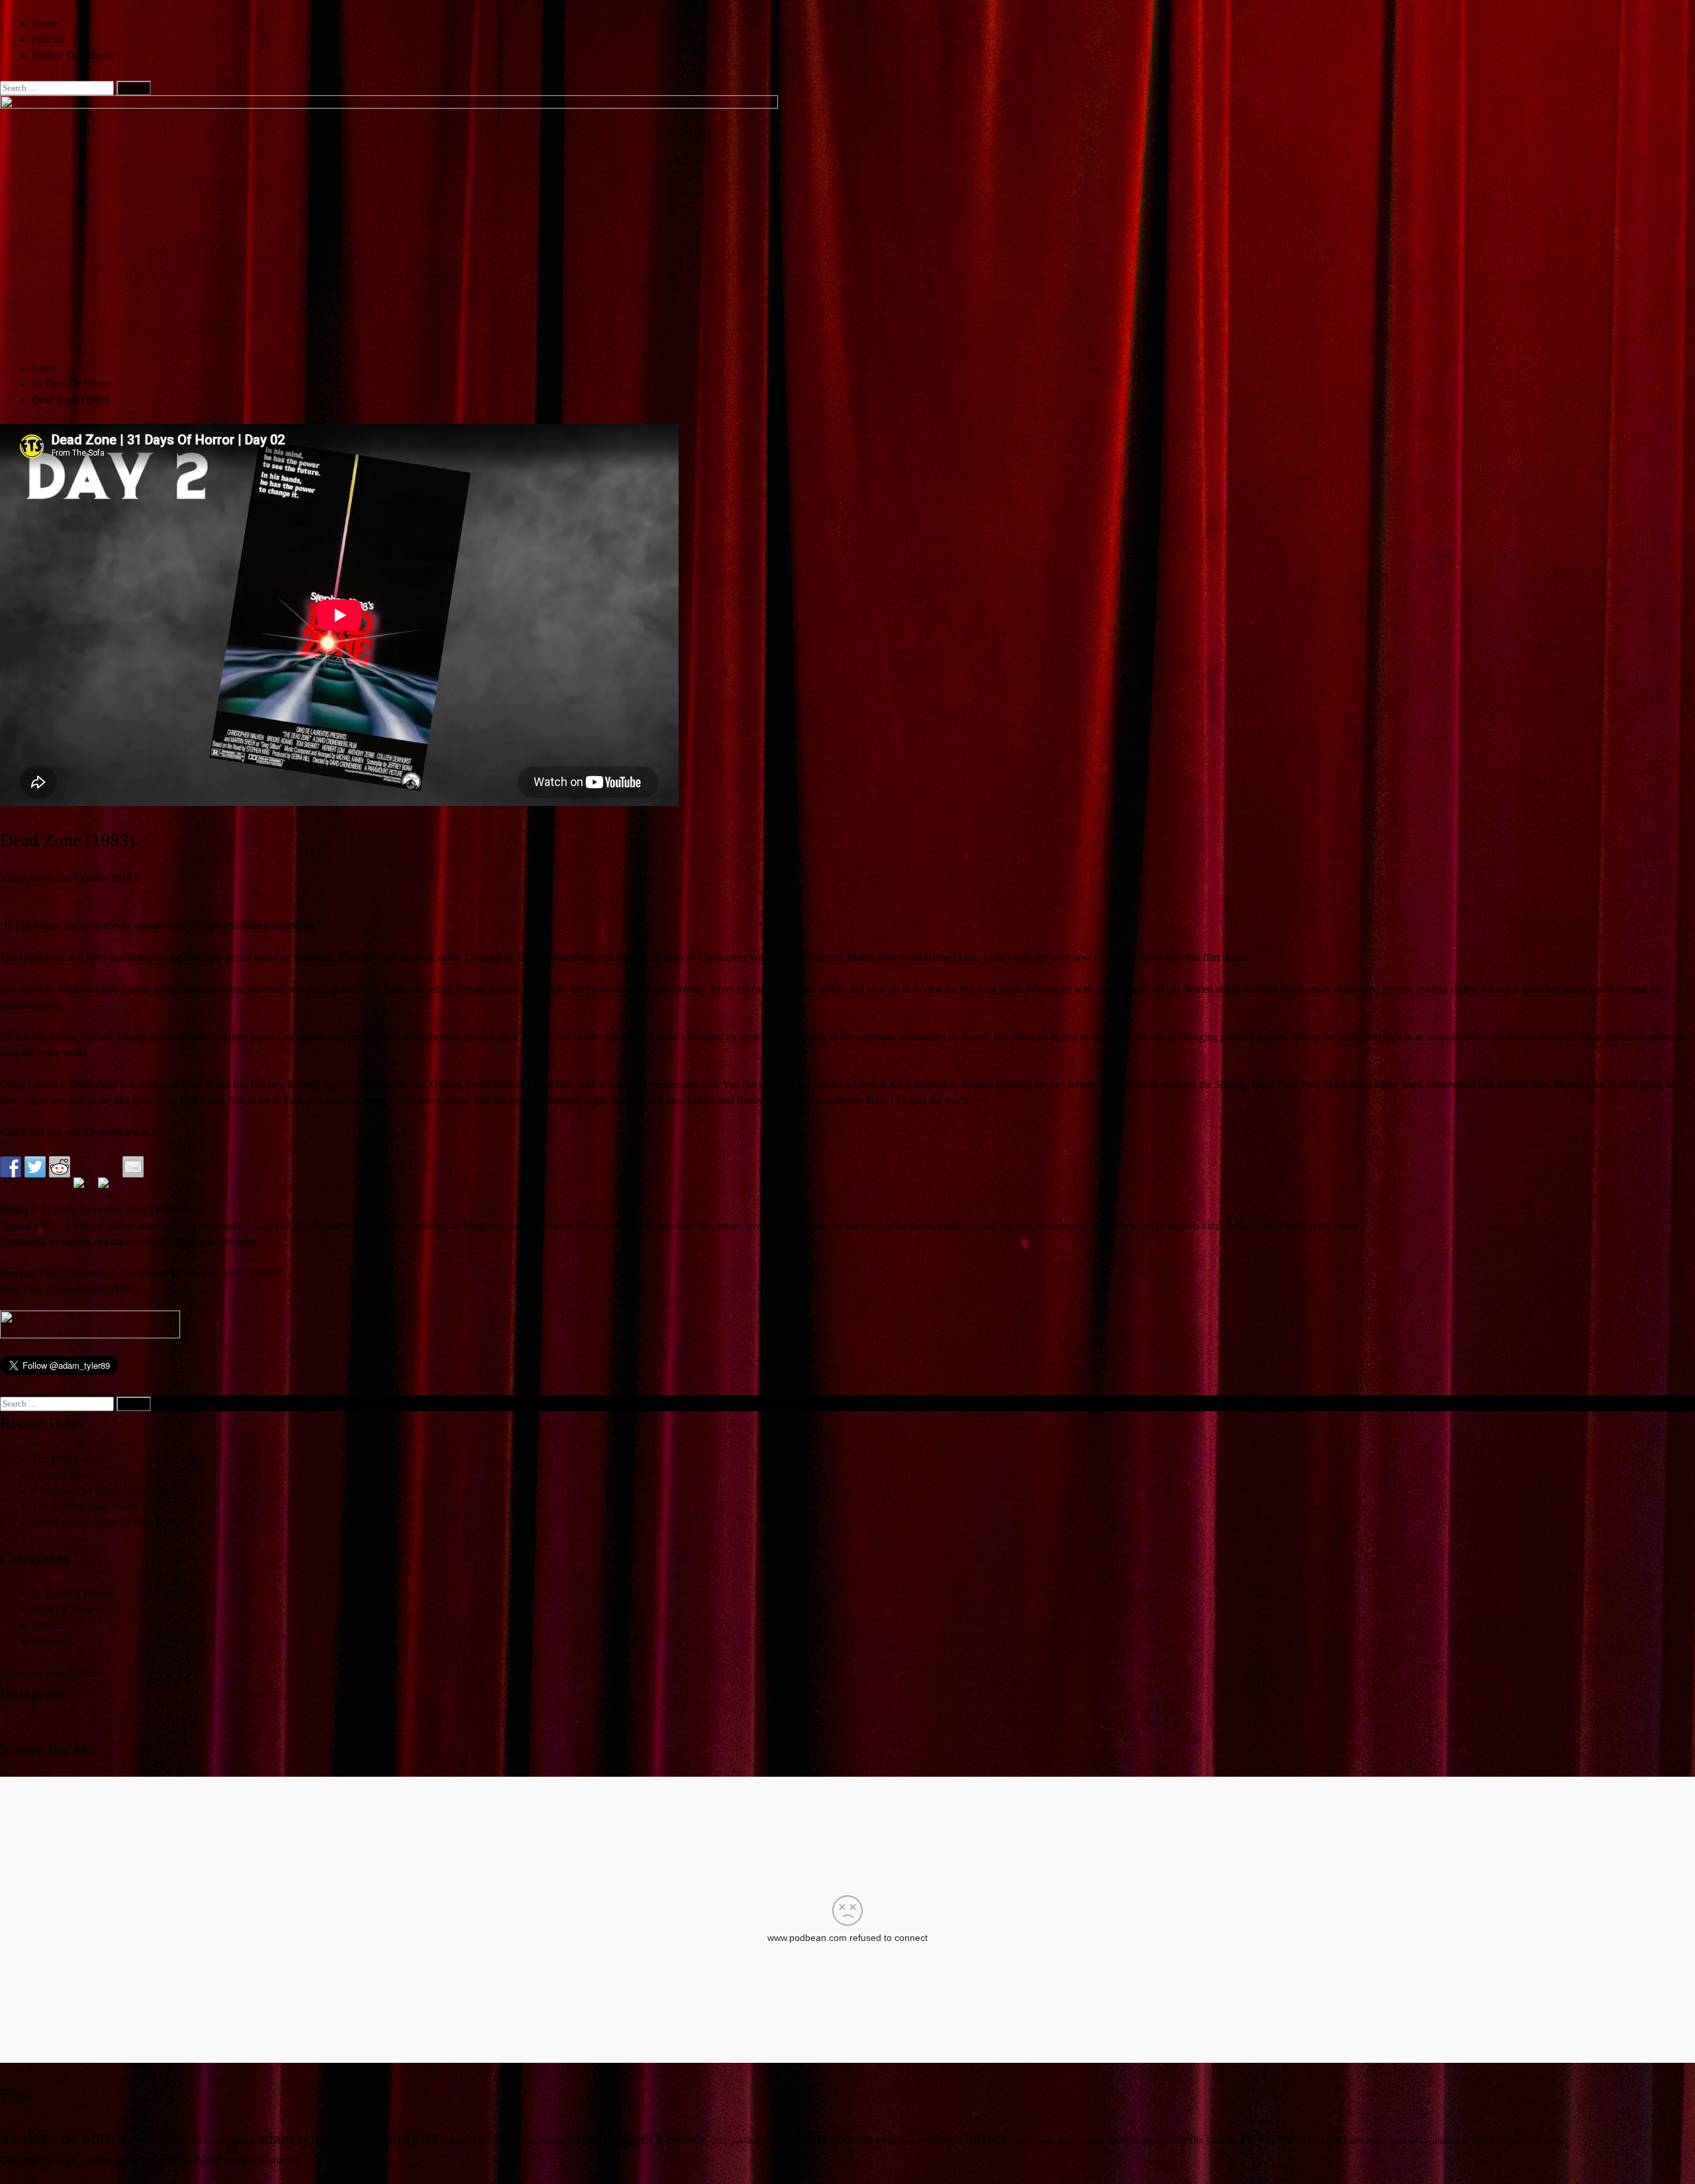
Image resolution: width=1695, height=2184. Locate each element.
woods (1553, 2141)
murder (953, 1225)
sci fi (1152, 1225)
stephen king (1194, 1225)
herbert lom (771, 1225)
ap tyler (497, 2140)
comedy (687, 2139)
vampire (1509, 2141)
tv (1466, 2140)
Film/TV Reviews (164, 1210)
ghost (907, 2141)
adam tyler (186, 1225)
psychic (1088, 1225)
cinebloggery (473, 1225)
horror (812, 1225)
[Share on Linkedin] (109, 1188)
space (1398, 2141)
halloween (940, 2140)
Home (45, 24)
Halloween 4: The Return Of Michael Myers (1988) (170, 1273)
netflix (1190, 2140)
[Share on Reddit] (60, 1167)
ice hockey (852, 1225)
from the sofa (863, 2139)
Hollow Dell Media (73, 55)
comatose (553, 1225)
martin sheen (906, 1225)
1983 (44, 1225)
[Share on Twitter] (35, 1167)
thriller (1239, 1225)
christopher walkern (400, 1225)
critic (719, 2141)
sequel (1332, 2140)
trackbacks (133, 1241)
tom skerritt (1281, 1225)
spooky (1421, 2141)
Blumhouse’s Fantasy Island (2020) (106, 1490)
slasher (1376, 2141)
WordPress (217, 2160)
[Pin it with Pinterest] (84, 1188)
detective (674, 1225)
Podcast (48, 39)
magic (1067, 2141)
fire (705, 1225)
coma (516, 1225)
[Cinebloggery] (389, 105)
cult (737, 2141)
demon (781, 2141)
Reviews (50, 1641)
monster (1091, 2141)
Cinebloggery (108, 2160)
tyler (1319, 1225)
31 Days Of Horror (81, 1210)
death (755, 2141)
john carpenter (1033, 2141)
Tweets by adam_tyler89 (51, 1673)
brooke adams (324, 1225)
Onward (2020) (64, 1474)
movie (1122, 2139)
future (729, 1225)
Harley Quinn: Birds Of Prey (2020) (108, 1522)
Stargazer (279, 2160)
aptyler (275, 1225)
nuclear (1016, 1225)
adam (148, 1225)
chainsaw (552, 2141)
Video (13, 878)
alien (379, 2141)
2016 (138, 2141)
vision (1345, 1225)
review (1123, 1225)
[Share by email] (133, 1167)
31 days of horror (96, 1225)
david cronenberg (614, 1225)
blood (526, 2141)
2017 (162, 2139)
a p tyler (459, 2140)
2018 (189, 2140)
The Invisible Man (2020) (85, 1506)
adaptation (235, 1225)
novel (984, 1225)
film (811, 2137)
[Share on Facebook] (11, 1167)
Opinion (49, 1625)
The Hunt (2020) (67, 1459)
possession (1222, 2141)
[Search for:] (58, 87)
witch (1532, 2141)
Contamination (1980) (92, 1289)
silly (1356, 2141)
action (215, 2141)
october (1051, 1225)
